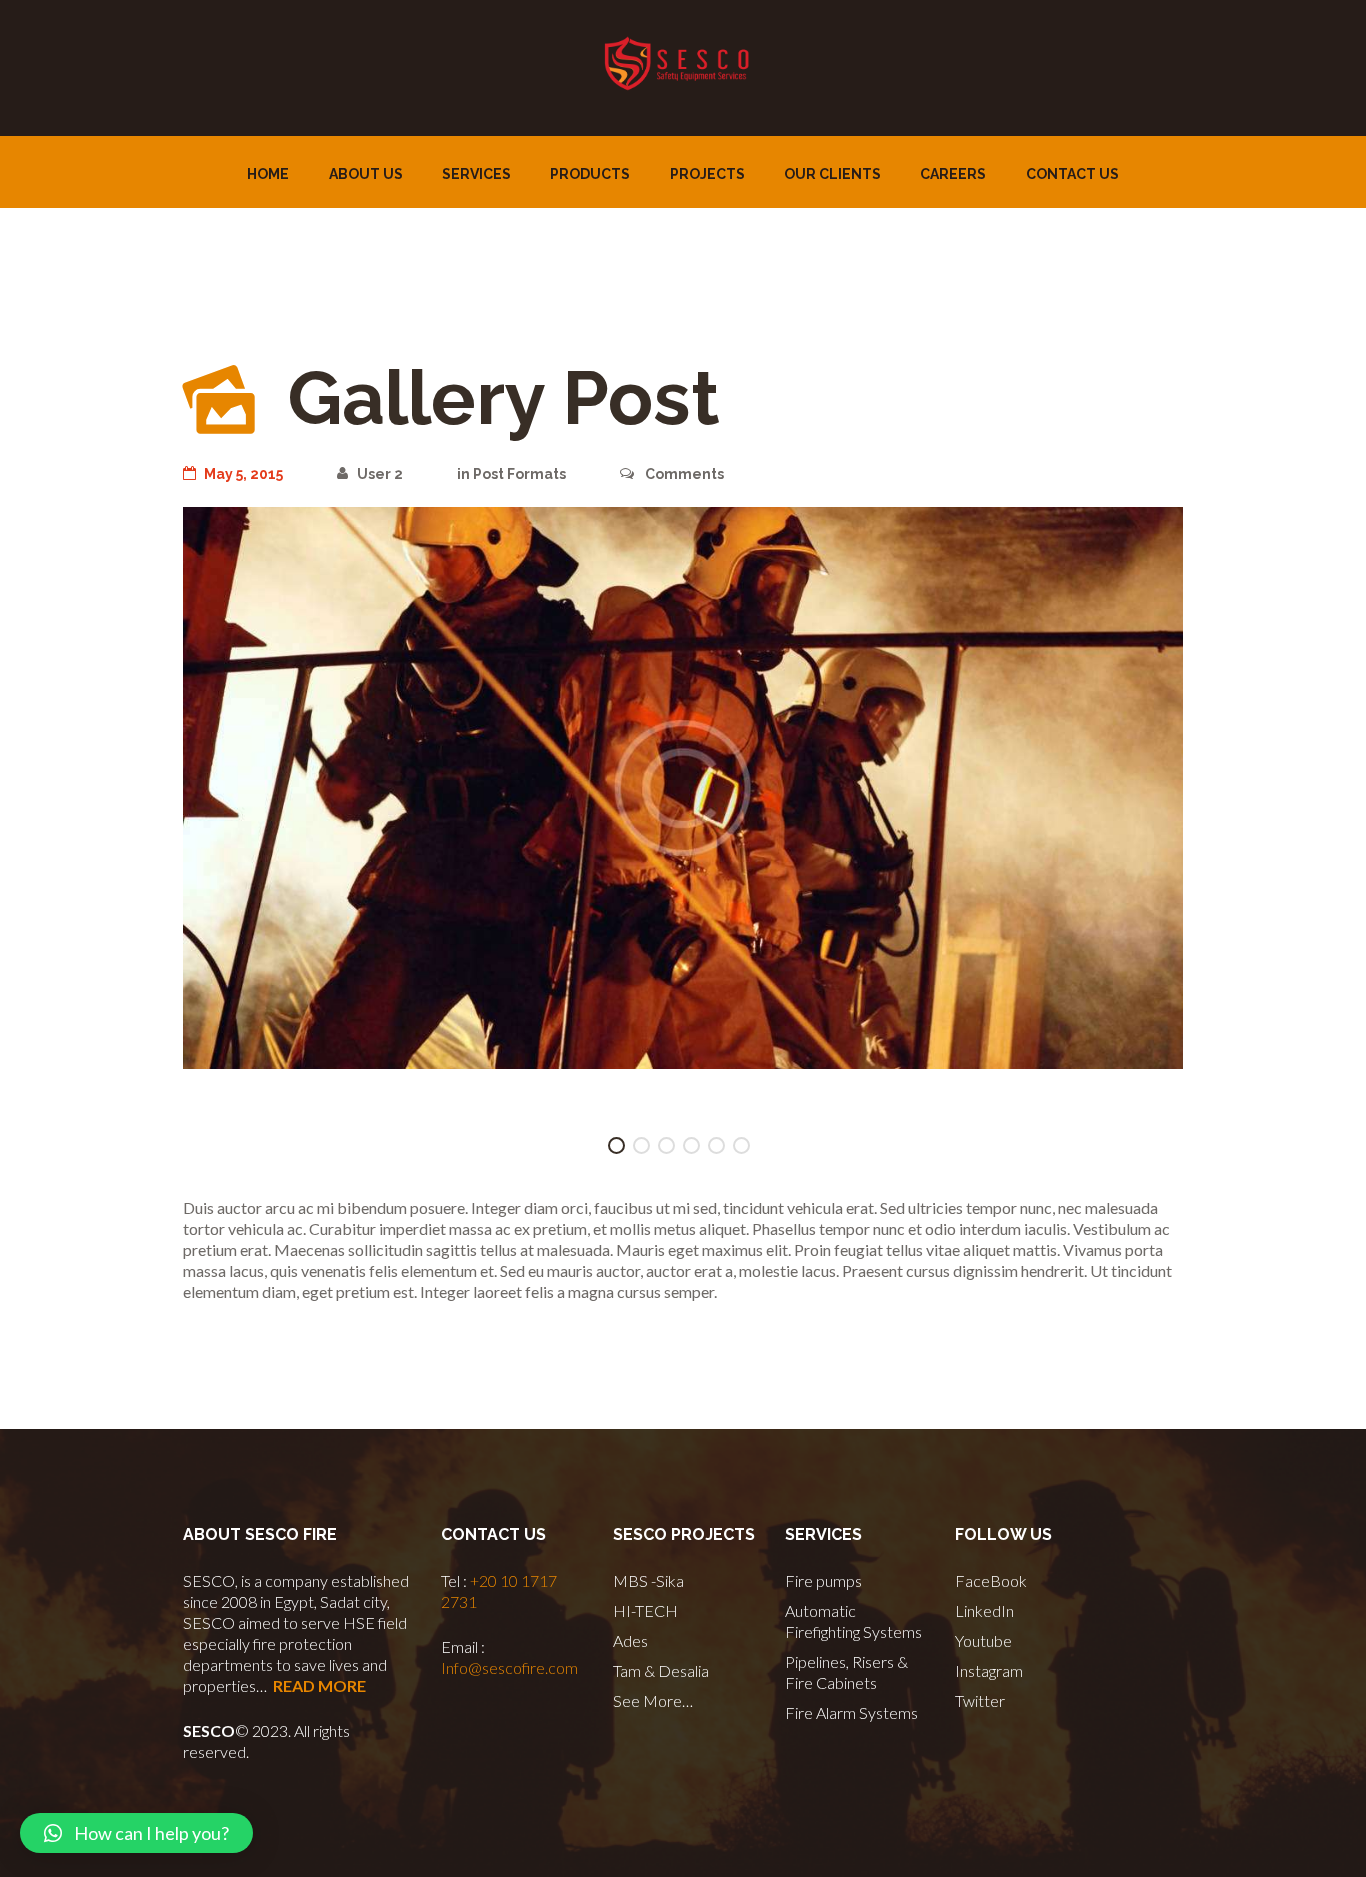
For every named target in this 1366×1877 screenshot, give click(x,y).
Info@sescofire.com (509, 1667)
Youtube (983, 1640)
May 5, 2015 (243, 474)
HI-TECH (645, 1610)
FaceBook (991, 1580)
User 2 (379, 474)
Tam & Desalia (661, 1670)
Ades (630, 1640)
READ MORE (319, 1685)
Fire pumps (823, 1580)
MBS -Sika (648, 1580)
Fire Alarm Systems (851, 1712)
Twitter (980, 1700)
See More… (653, 1700)
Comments (683, 474)
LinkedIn (984, 1610)
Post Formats (519, 474)
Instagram (989, 1670)
